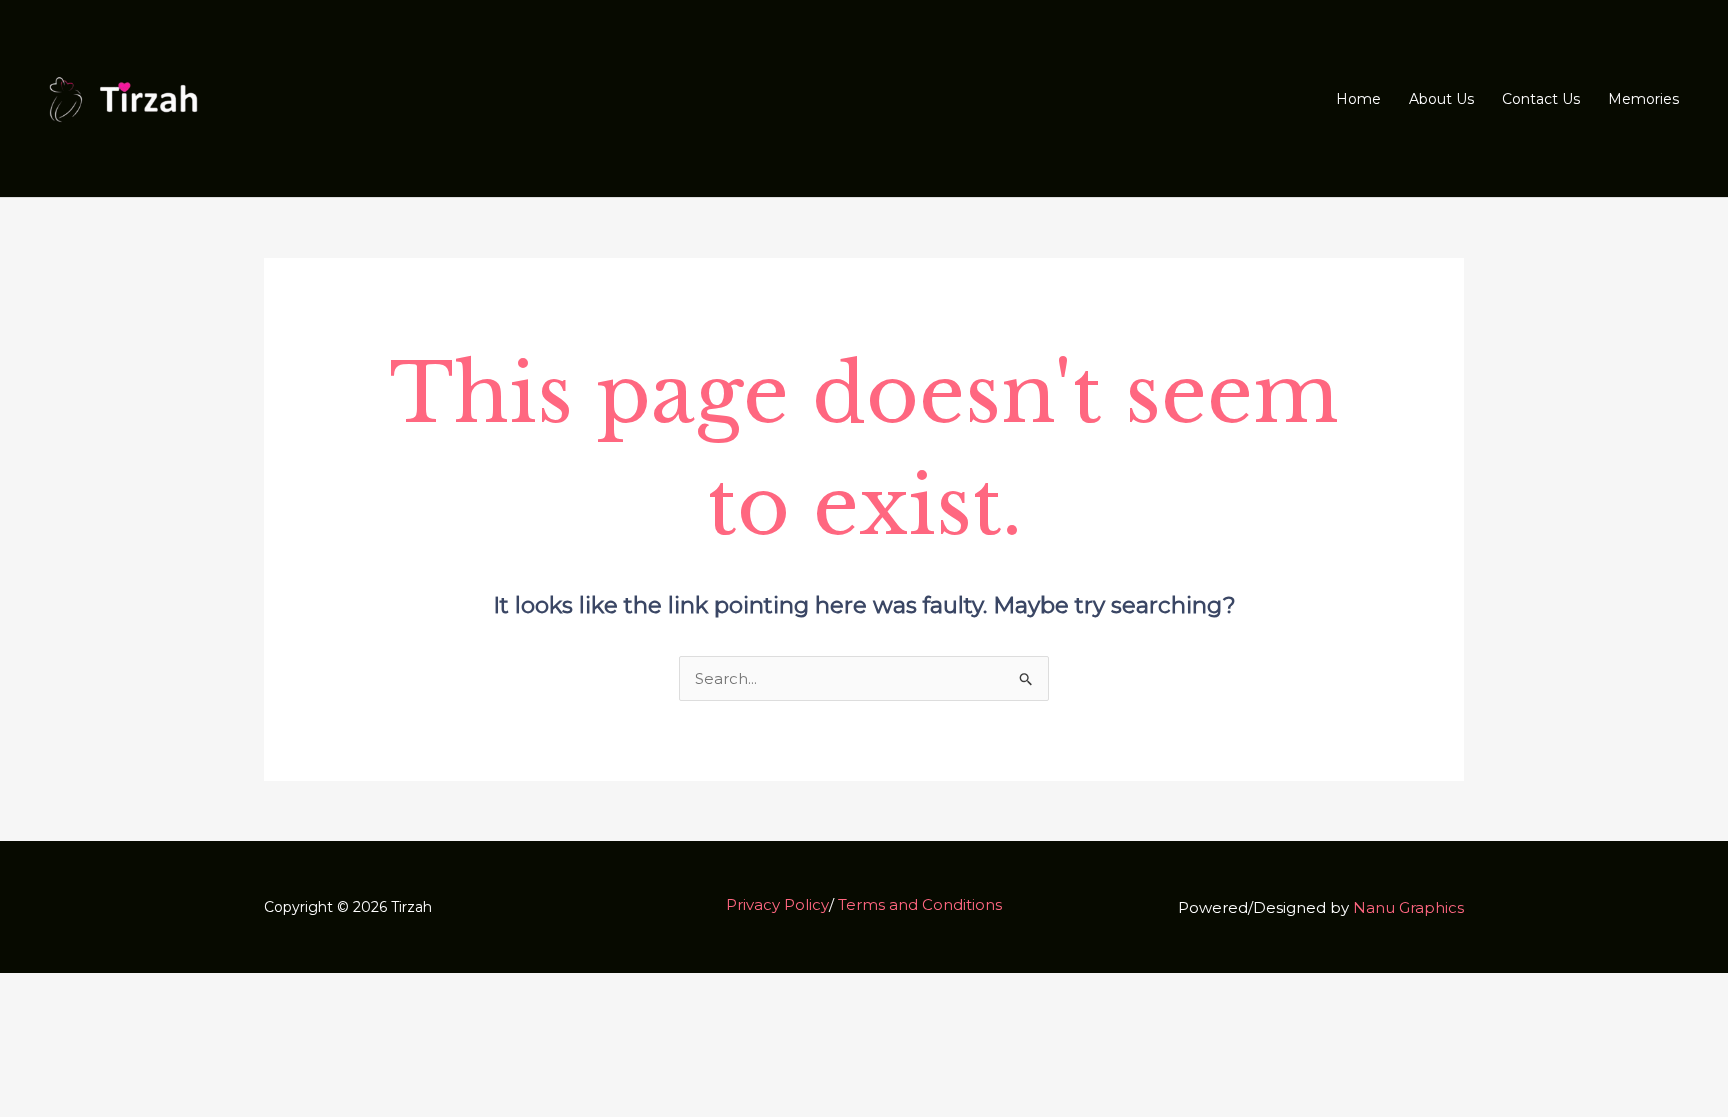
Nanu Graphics (1408, 907)
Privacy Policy (777, 904)
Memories (1643, 99)
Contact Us (1541, 99)
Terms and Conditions (920, 904)
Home (1358, 99)
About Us (1441, 99)
